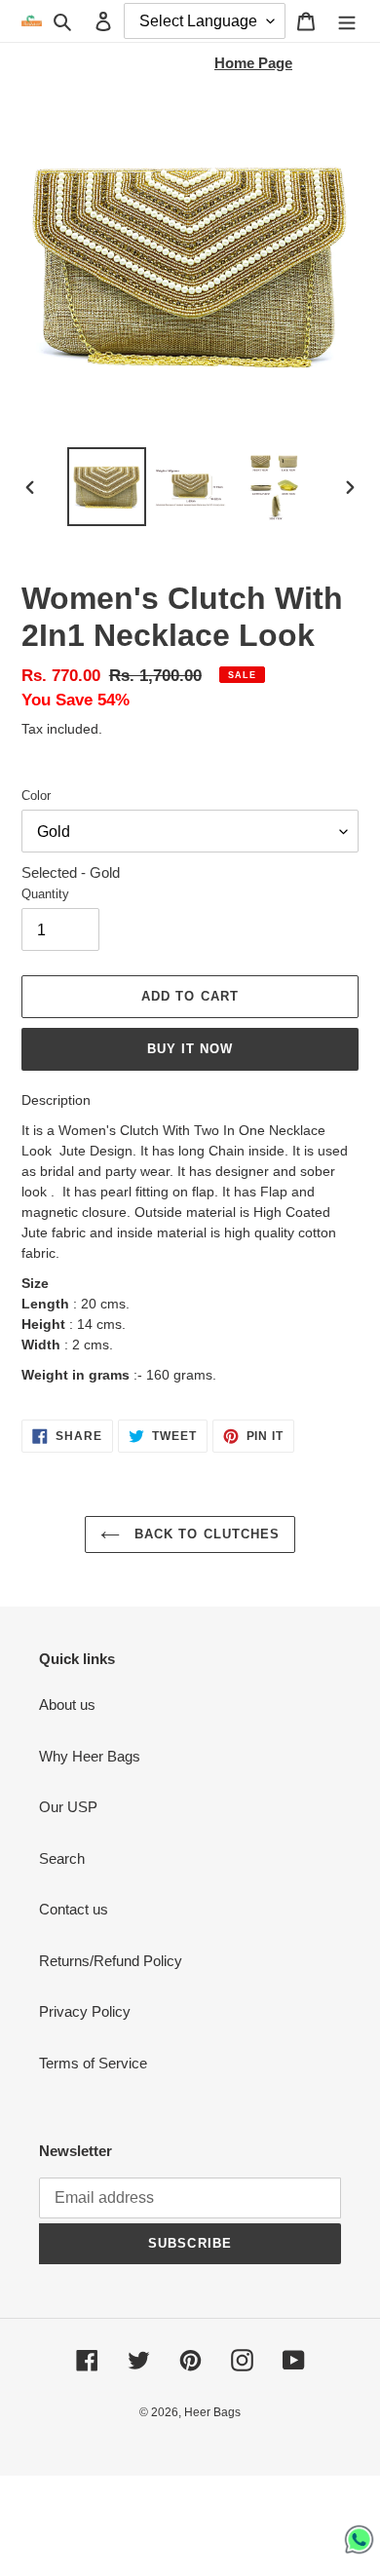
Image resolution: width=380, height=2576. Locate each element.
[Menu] (347, 21)
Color (36, 796)
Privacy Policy (85, 2011)
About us (67, 1705)
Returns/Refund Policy (111, 1961)
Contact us (74, 1909)
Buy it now (190, 1049)
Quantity (45, 894)
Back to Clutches (205, 1534)
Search (62, 1858)
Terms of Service (93, 2063)
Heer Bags (212, 2412)
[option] (107, 487)
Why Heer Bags (90, 1756)
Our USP (68, 1807)
